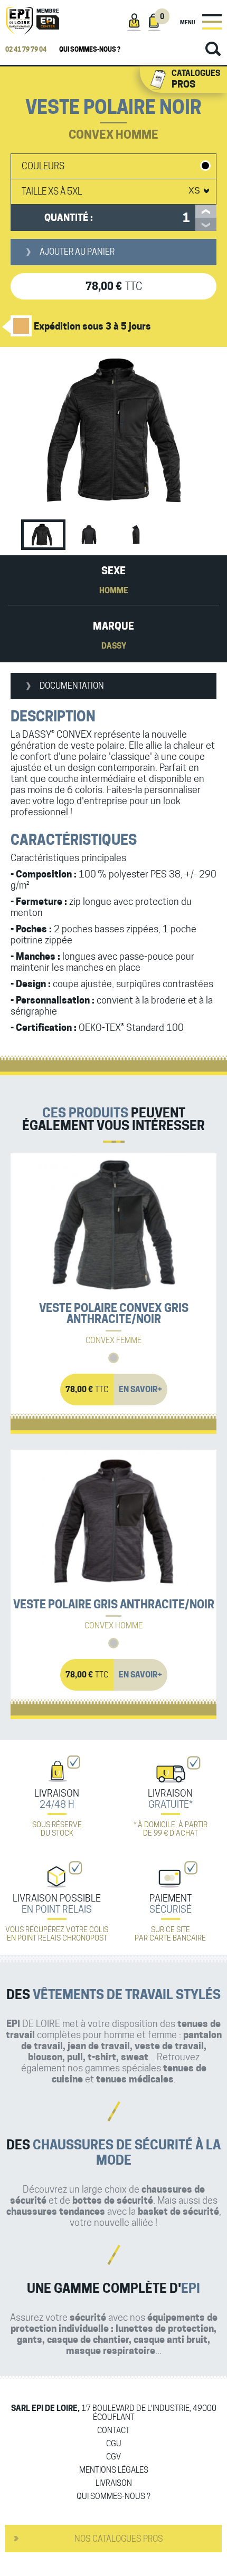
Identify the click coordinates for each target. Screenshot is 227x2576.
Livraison (114, 2483)
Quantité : (69, 218)
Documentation (72, 686)
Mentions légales (114, 2470)
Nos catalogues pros (119, 2539)
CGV (113, 2457)
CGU (114, 2444)
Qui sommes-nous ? (90, 49)
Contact (113, 2431)
